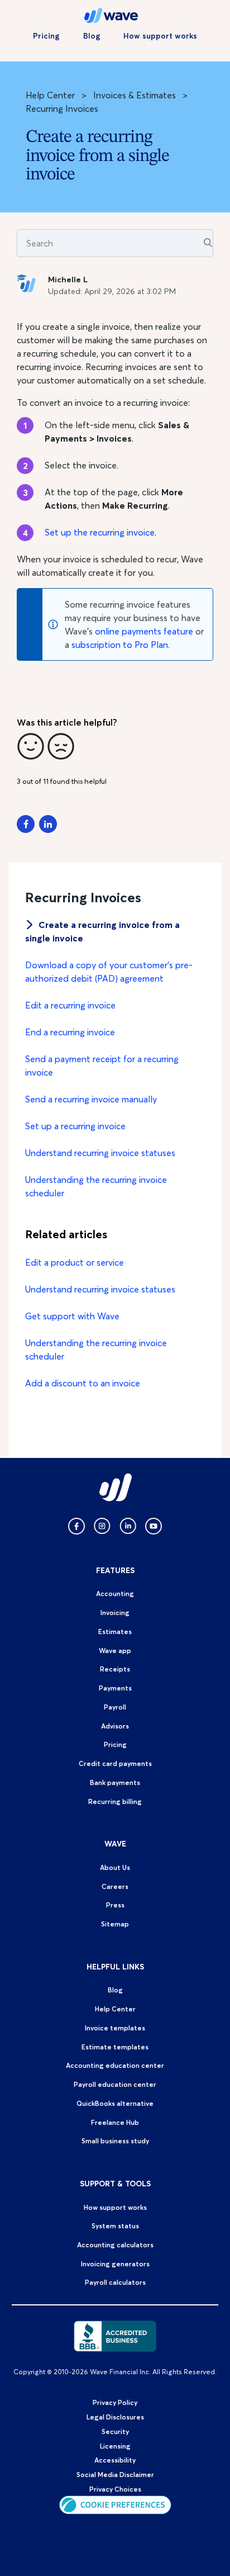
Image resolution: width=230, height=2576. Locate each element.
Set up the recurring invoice (100, 532)
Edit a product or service (75, 1262)
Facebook (26, 824)
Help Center (50, 95)
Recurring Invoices (62, 108)
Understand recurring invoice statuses (100, 1153)
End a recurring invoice (70, 1032)
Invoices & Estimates (135, 95)
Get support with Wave (72, 1316)
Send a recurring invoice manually (91, 1099)
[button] (31, 746)
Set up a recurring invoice (75, 1126)
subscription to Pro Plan (120, 645)
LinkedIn (48, 824)
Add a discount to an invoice (83, 1383)
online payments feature (144, 631)
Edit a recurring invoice (70, 1005)
